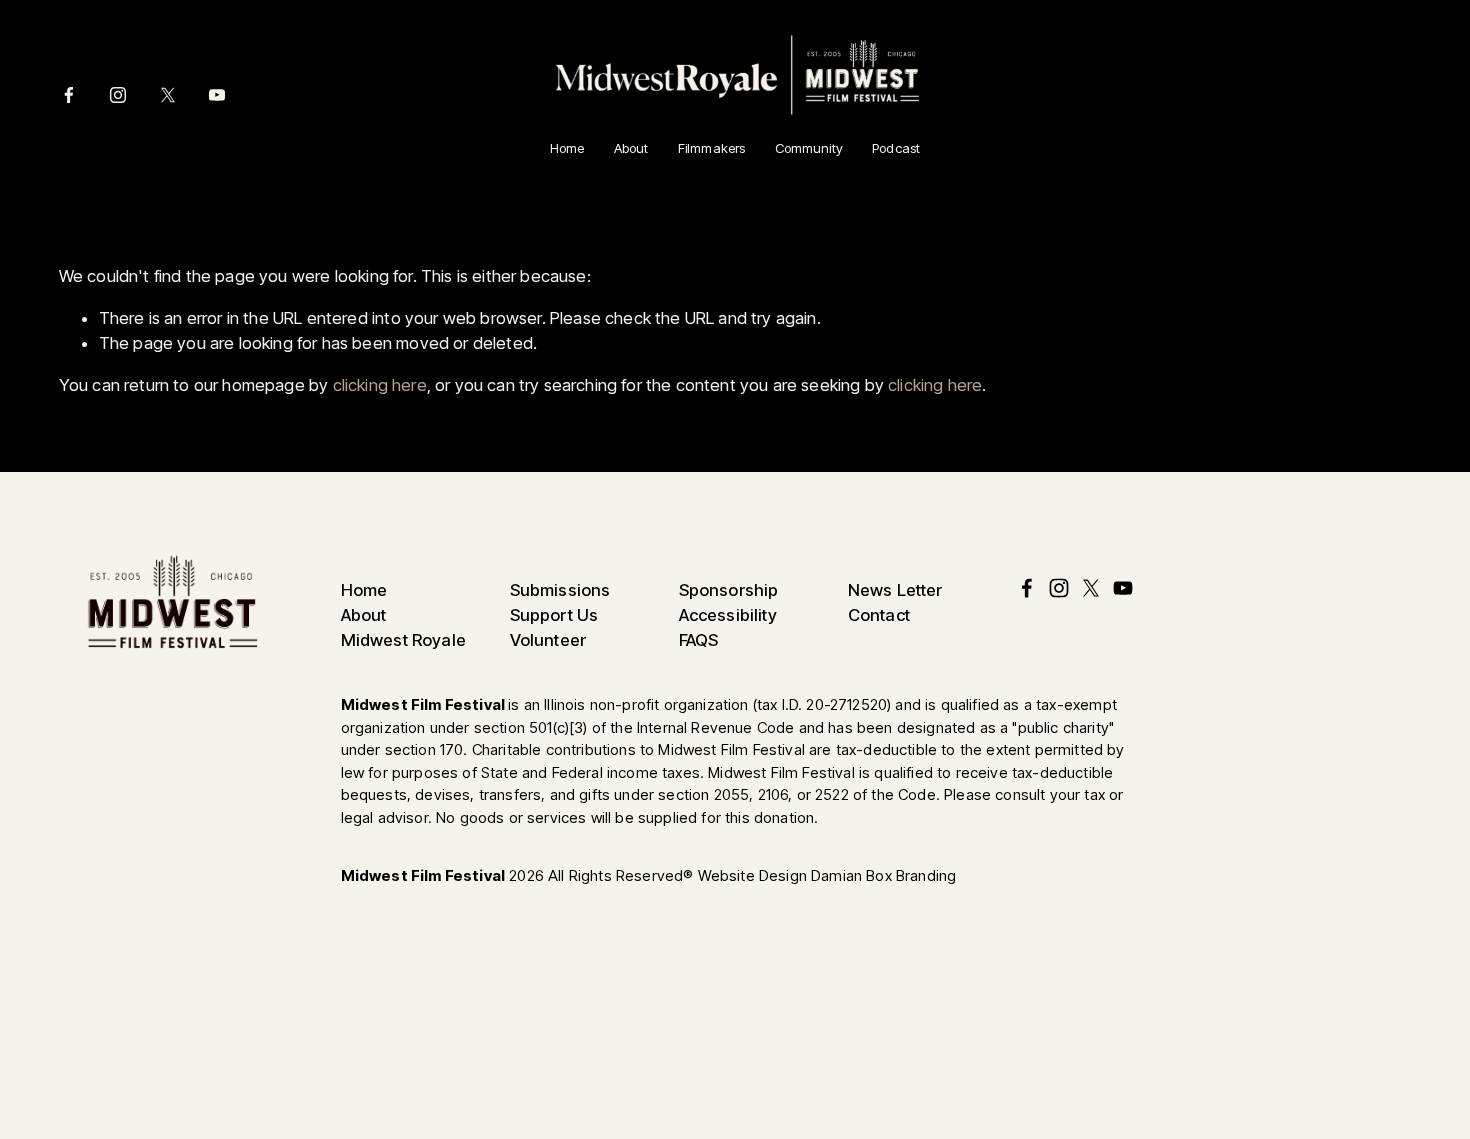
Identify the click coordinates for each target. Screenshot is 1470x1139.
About (631, 148)
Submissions (560, 590)
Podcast (896, 148)
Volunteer (548, 640)
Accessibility (728, 615)
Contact (879, 615)
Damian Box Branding (883, 875)
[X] (168, 95)
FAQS (699, 640)
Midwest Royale (403, 640)
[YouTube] (217, 95)
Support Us (554, 615)
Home (567, 148)
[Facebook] (69, 95)
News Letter (895, 590)
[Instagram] (118, 95)
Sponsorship (729, 590)
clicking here (380, 385)
